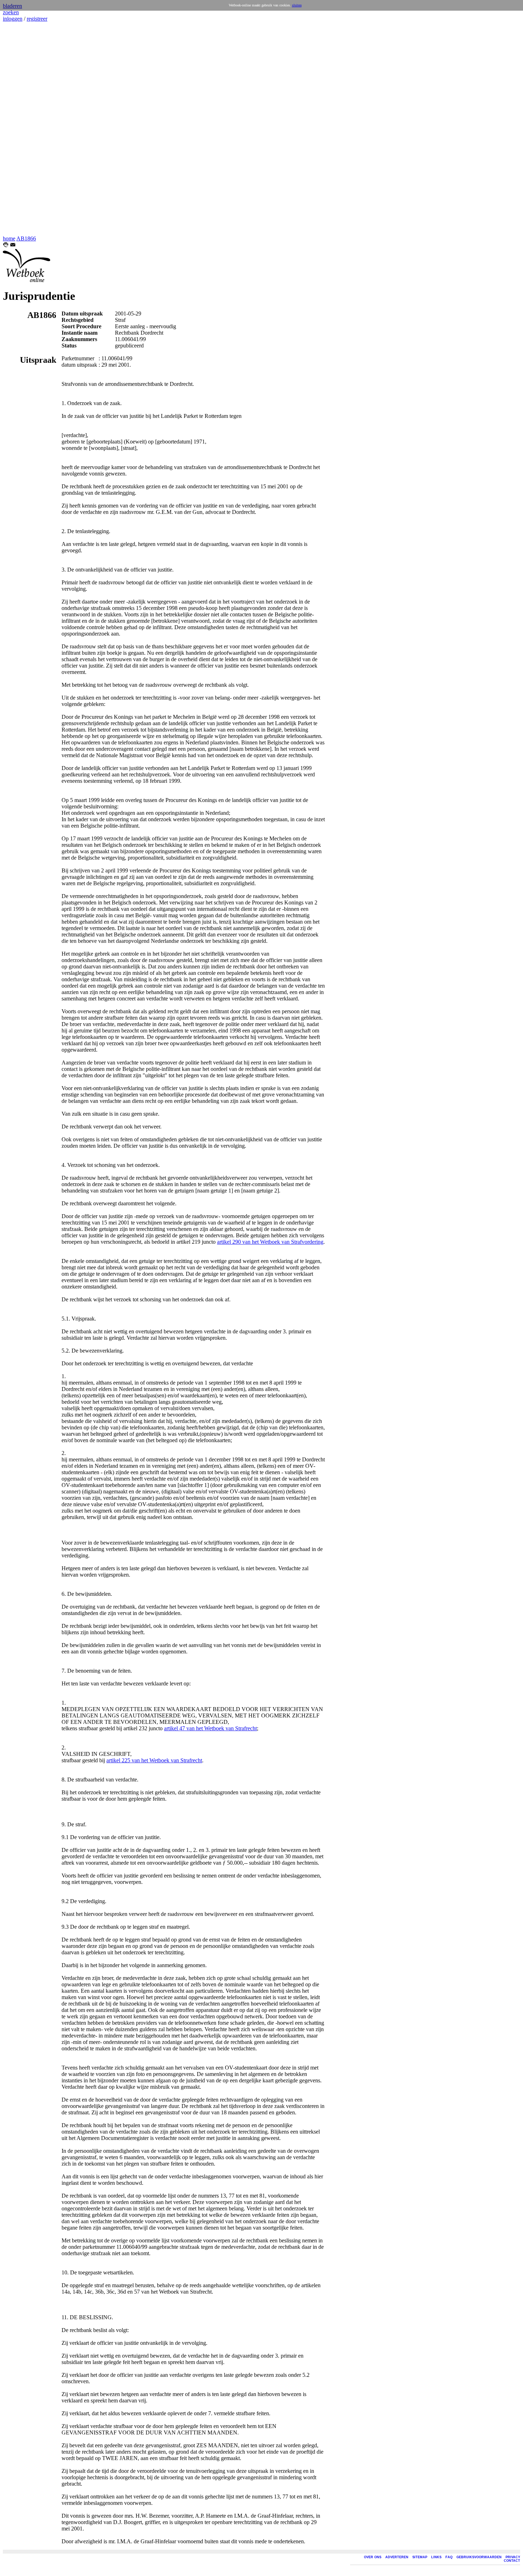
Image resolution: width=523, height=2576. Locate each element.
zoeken (11, 12)
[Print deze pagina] (6, 246)
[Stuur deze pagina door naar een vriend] (13, 246)
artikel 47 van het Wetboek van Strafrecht (210, 1728)
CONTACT (512, 2561)
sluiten (297, 5)
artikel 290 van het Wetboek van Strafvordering (270, 1242)
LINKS (436, 2557)
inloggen (13, 19)
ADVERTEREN (397, 2557)
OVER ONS (373, 2557)
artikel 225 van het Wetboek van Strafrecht (154, 1760)
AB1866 (26, 238)
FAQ (449, 2557)
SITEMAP (420, 2557)
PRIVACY (513, 2557)
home (9, 238)
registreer (37, 19)
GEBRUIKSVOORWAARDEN (479, 2557)
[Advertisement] (24, 129)
